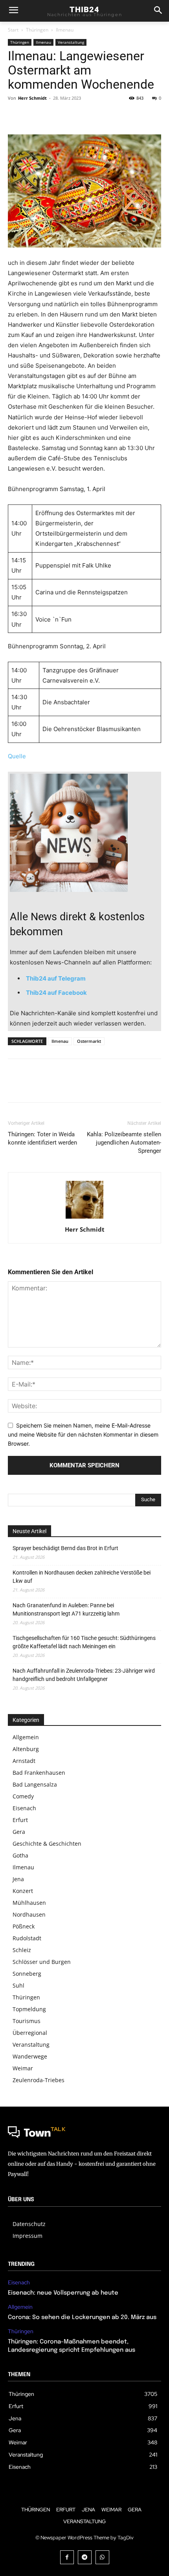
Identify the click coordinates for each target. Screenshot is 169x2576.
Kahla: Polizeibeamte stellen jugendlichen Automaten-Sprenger (124, 1143)
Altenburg (26, 1749)
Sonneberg (27, 1974)
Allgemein (26, 1737)
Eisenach (24, 1808)
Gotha (20, 1855)
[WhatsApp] (70, 116)
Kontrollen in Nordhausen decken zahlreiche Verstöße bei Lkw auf (82, 1577)
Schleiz (22, 1950)
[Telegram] (85, 2557)
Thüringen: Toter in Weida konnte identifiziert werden (42, 1138)
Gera (19, 1832)
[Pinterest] (52, 116)
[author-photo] (84, 1218)
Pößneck (24, 1926)
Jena (18, 1879)
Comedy (23, 1796)
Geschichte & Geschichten (47, 1844)
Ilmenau (65, 30)
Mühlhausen (29, 1903)
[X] (34, 116)
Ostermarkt (89, 1041)
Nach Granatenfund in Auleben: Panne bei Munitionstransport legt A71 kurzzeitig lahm (66, 1609)
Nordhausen (29, 1914)
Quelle (17, 756)
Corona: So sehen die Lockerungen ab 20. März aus (82, 2317)
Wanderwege (30, 2056)
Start (13, 30)
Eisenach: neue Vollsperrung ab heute (63, 2293)
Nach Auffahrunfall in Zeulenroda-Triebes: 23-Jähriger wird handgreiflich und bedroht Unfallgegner (84, 1675)
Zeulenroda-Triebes (39, 2080)
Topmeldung (29, 2009)
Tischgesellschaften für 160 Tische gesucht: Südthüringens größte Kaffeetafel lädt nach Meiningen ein (84, 1642)
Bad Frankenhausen (39, 1773)
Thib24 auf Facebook (56, 993)
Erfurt (20, 1820)
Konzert (23, 1891)
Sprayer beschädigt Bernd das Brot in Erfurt (65, 1548)
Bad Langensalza (35, 1784)
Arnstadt (24, 1761)
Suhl (18, 1985)
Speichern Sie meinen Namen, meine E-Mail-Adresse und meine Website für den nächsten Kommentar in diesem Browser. (83, 1434)
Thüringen (37, 30)
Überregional (30, 2033)
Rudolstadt (27, 1938)
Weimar (23, 2068)
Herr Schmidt (32, 98)
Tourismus (27, 2021)
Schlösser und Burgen (42, 1962)
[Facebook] (16, 116)
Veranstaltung (71, 42)
